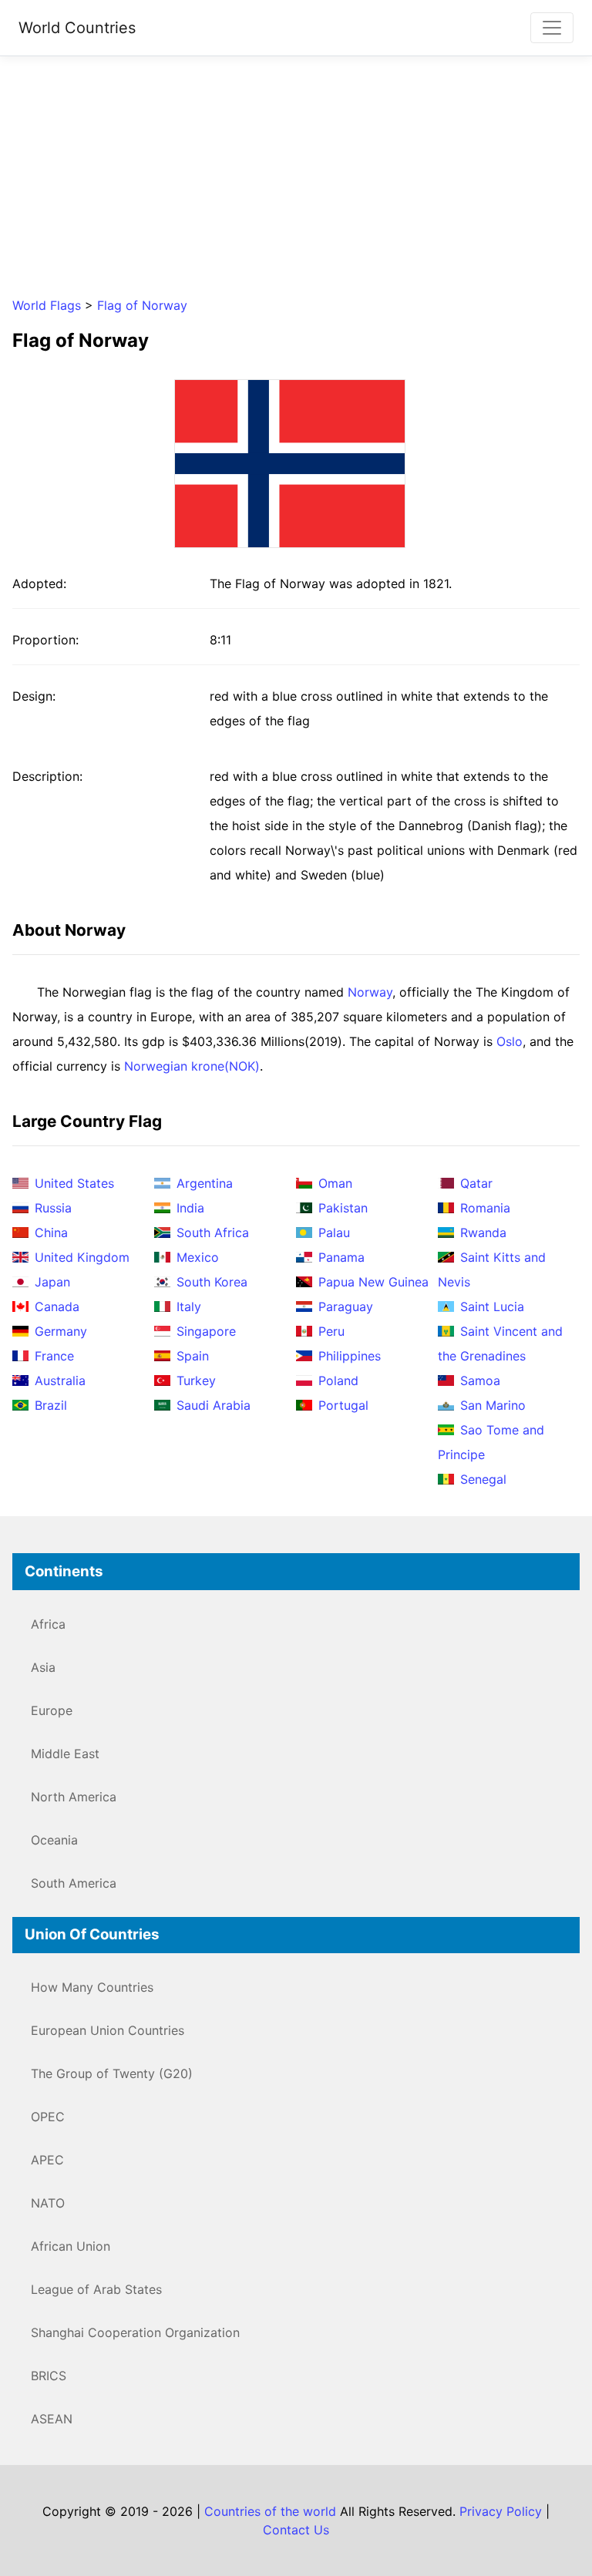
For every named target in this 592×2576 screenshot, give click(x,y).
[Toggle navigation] (552, 28)
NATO (48, 2203)
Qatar (476, 1183)
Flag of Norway (142, 305)
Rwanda (483, 1233)
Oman (335, 1183)
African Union (71, 2246)
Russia (53, 1208)
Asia (43, 1667)
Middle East (65, 1754)
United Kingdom (82, 1257)
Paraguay (346, 1306)
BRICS (49, 2376)
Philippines (350, 1356)
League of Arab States (96, 2289)
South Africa (213, 1233)
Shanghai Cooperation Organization (135, 2332)
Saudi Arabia (214, 1405)
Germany (61, 1331)
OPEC (48, 2117)
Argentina (205, 1183)
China (51, 1233)
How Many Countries (92, 1987)
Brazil (51, 1405)
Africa (48, 1624)
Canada (57, 1306)
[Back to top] (549, 2533)
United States (74, 1183)
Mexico (198, 1257)
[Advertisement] (296, 176)
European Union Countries (108, 2030)
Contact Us (296, 2530)
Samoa (480, 1380)
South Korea (212, 1282)
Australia (60, 1380)
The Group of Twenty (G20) (112, 2073)
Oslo (510, 1041)
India (190, 1208)
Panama (341, 1257)
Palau (334, 1233)
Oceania (54, 1840)
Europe (52, 1710)
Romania (485, 1208)
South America (74, 1883)
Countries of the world (270, 2511)
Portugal (343, 1405)
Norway (370, 992)
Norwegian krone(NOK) (192, 1066)
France (54, 1356)
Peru (331, 1331)
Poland (338, 1380)
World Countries (77, 28)
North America (74, 1797)
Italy (189, 1306)
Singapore (206, 1331)
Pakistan (343, 1208)
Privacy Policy (501, 2511)
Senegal (483, 1479)
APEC (47, 2160)
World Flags (47, 305)
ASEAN (52, 2419)
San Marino (493, 1405)
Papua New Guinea (373, 1282)
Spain (193, 1356)
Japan (52, 1282)
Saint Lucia (492, 1306)
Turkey (196, 1380)
